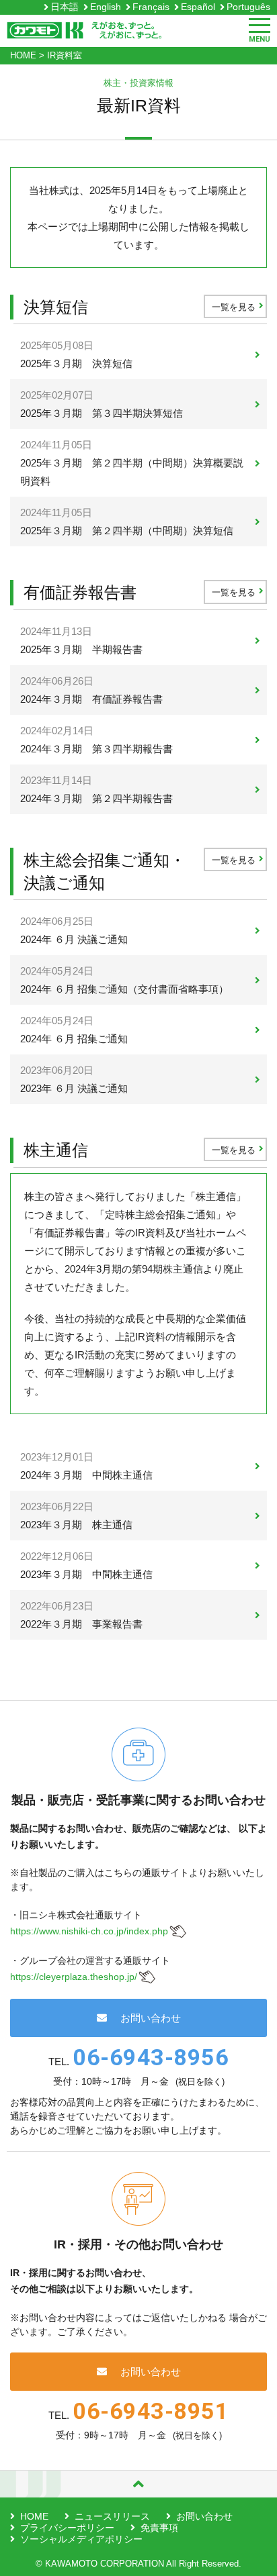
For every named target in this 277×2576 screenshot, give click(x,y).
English (106, 7)
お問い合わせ (151, 2018)
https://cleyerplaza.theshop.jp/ (74, 1977)
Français (151, 7)
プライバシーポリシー (67, 2528)
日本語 (65, 7)
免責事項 (159, 2528)
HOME (34, 2516)
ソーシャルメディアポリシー (81, 2539)
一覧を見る (234, 307)
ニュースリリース (112, 2516)
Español (198, 7)
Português (248, 7)
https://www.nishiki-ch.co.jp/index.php (89, 1931)
